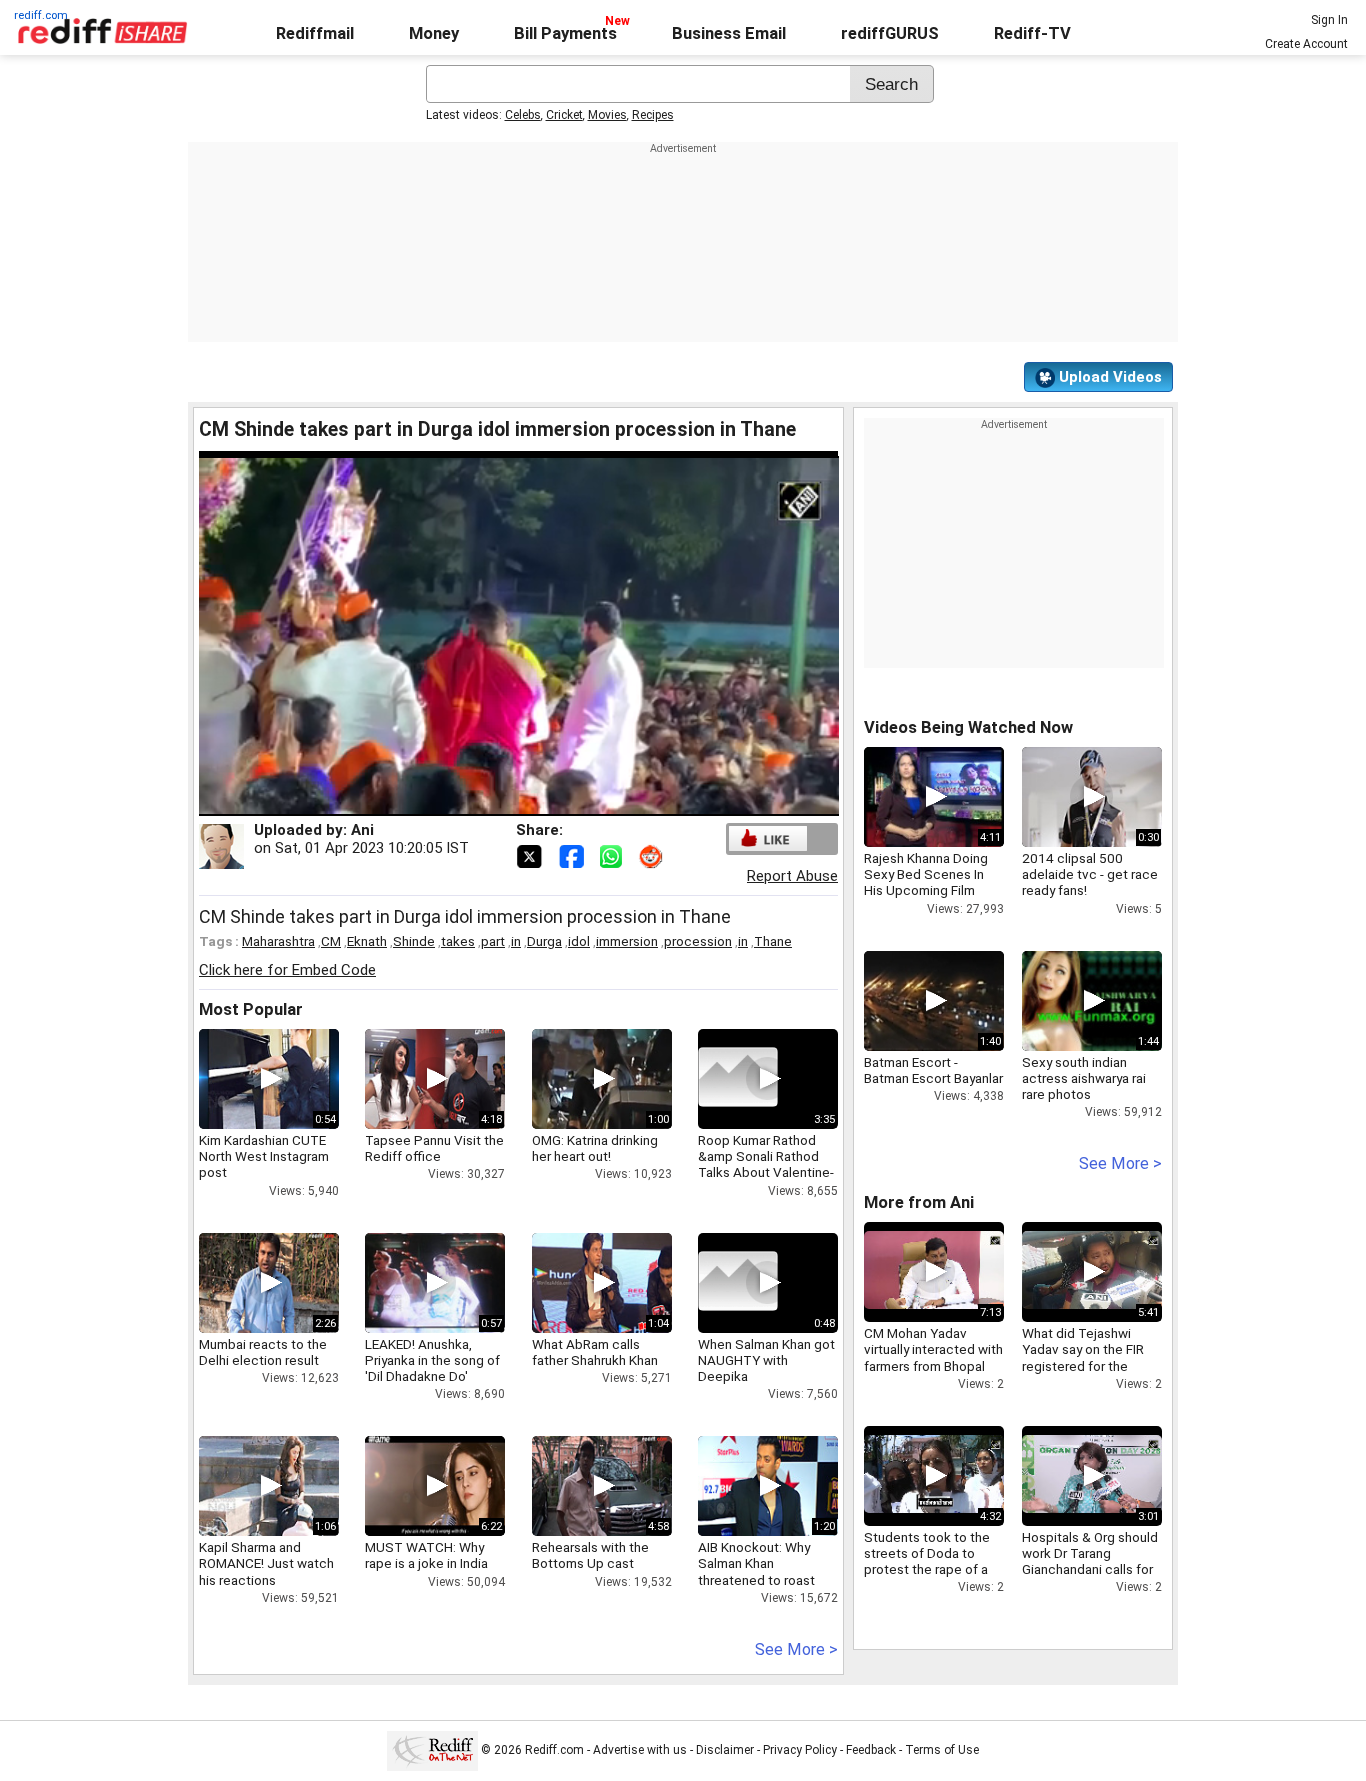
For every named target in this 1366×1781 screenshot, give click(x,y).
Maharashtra (278, 941)
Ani (362, 830)
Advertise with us (640, 1750)
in (516, 941)
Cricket (564, 115)
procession (698, 941)
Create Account (1306, 44)
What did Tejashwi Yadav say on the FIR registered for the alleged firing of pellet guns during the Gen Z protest (1088, 1373)
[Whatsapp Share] (615, 855)
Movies (607, 115)
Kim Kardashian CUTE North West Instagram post (264, 1156)
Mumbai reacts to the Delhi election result (263, 1352)
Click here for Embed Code (287, 970)
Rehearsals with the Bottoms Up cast (590, 1555)
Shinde (414, 941)
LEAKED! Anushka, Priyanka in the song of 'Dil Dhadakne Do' (432, 1360)
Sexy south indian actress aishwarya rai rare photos (1084, 1078)
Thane (773, 941)
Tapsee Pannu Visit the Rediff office (434, 1148)
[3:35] (738, 1079)
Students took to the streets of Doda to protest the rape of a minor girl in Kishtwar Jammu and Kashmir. (927, 1569)
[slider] (497, 801)
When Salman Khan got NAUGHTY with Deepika (766, 1360)
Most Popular (251, 1009)
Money (434, 33)
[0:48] (738, 1283)
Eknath (367, 941)
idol (579, 941)
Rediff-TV (1032, 33)
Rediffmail (315, 33)
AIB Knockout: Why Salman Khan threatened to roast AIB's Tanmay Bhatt (756, 1571)
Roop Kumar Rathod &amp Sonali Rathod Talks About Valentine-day (766, 1164)
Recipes (653, 115)
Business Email (729, 33)
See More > (796, 1649)
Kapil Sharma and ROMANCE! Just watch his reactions (266, 1563)
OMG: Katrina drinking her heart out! (595, 1148)
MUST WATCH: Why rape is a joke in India (426, 1555)
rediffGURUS (890, 33)
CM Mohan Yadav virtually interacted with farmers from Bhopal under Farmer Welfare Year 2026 (933, 1365)
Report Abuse (792, 876)
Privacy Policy (800, 1750)
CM (331, 941)
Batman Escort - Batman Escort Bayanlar (933, 1070)
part (493, 941)
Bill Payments (565, 33)
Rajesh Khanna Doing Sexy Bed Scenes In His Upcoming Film (926, 874)
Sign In (1329, 20)
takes (458, 941)
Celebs (523, 115)
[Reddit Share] (653, 855)
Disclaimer (725, 1750)
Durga (544, 941)
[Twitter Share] (531, 855)
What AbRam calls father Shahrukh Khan (595, 1352)
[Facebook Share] (573, 855)
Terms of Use (942, 1750)
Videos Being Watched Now (968, 727)
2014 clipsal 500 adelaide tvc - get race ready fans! (1090, 874)
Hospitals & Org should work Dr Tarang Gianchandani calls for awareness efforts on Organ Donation (1090, 1569)
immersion (627, 941)
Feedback (871, 1750)
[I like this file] (768, 838)
